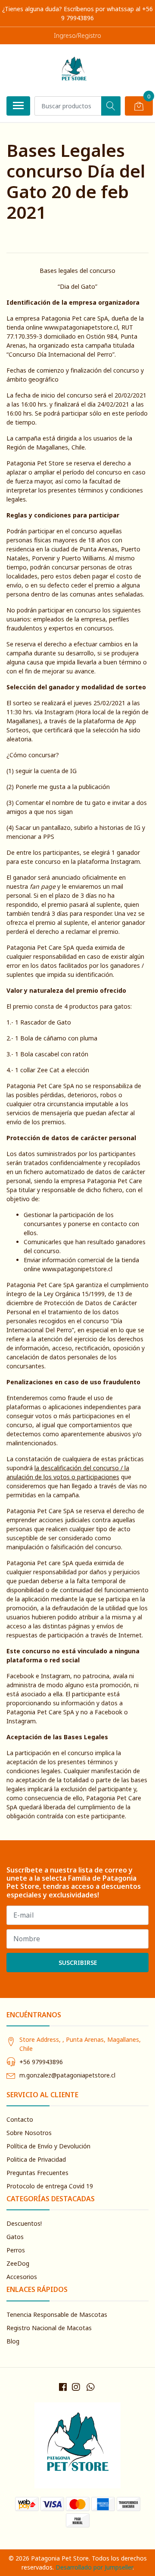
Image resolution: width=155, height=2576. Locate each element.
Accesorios (22, 2277)
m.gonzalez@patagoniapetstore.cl (67, 2075)
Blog (13, 2341)
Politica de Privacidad (36, 2159)
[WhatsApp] (90, 2387)
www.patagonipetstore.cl (77, 1269)
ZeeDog (18, 2263)
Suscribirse (78, 1963)
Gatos (15, 2237)
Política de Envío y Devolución (48, 2146)
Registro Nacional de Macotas (49, 2328)
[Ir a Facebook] (63, 2387)
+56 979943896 (41, 2062)
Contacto (20, 2119)
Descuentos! (24, 2223)
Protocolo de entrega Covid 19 (50, 2186)
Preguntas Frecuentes (37, 2173)
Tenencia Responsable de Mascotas (57, 2314)
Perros (16, 2250)
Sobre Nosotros (29, 2133)
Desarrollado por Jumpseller (94, 2567)
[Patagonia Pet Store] (74, 70)
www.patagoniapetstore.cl (81, 327)
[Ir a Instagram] (76, 2387)
